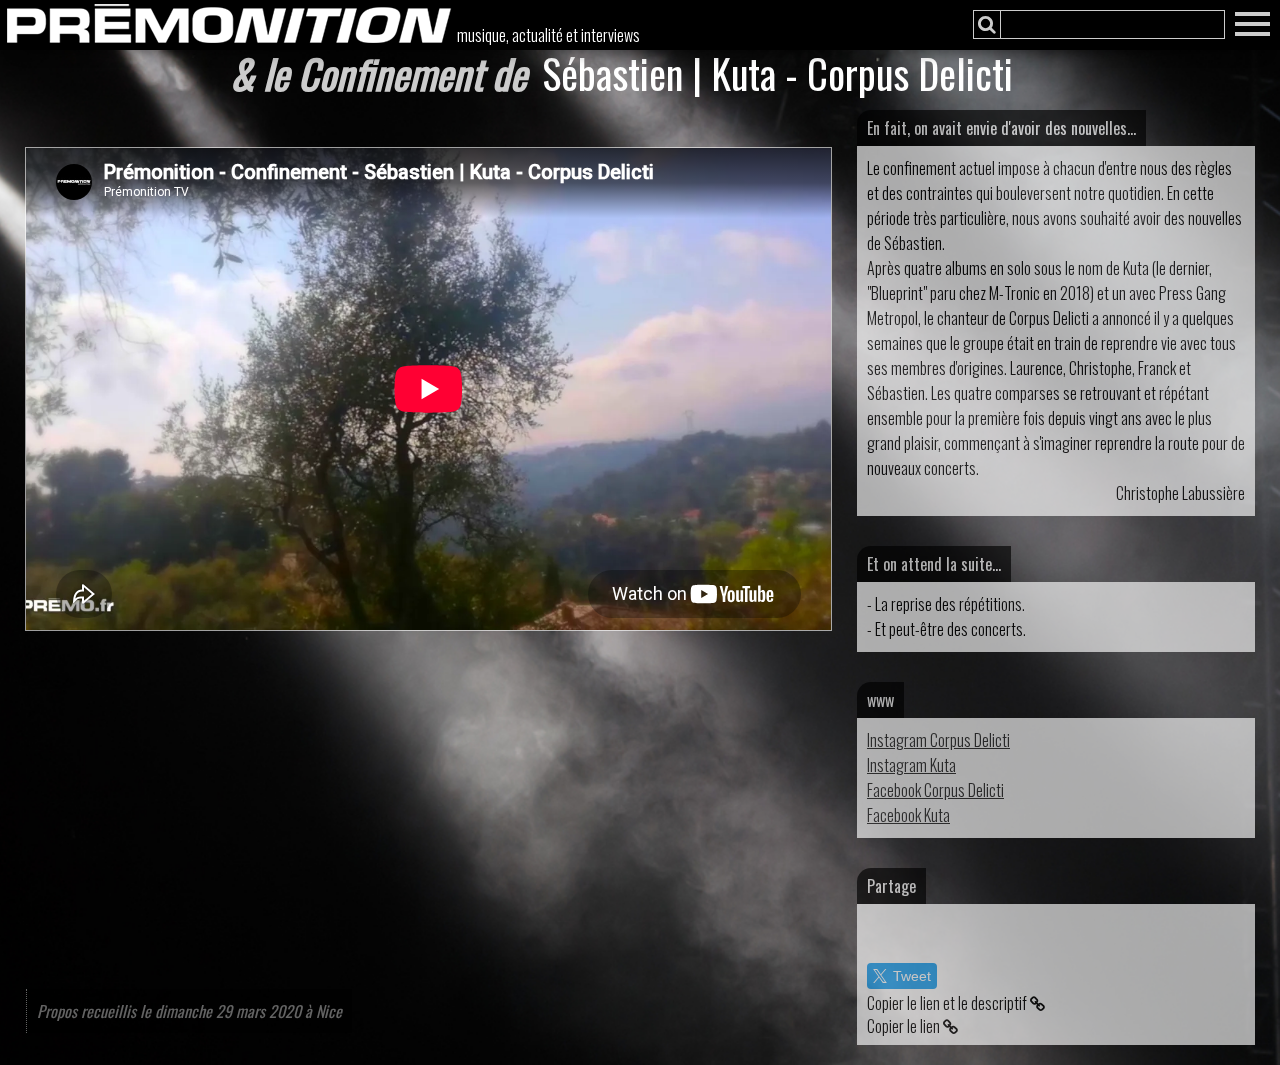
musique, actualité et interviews (548, 35)
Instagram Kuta (911, 765)
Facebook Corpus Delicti (935, 790)
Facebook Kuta (908, 815)
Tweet (912, 976)
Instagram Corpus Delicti (938, 740)
